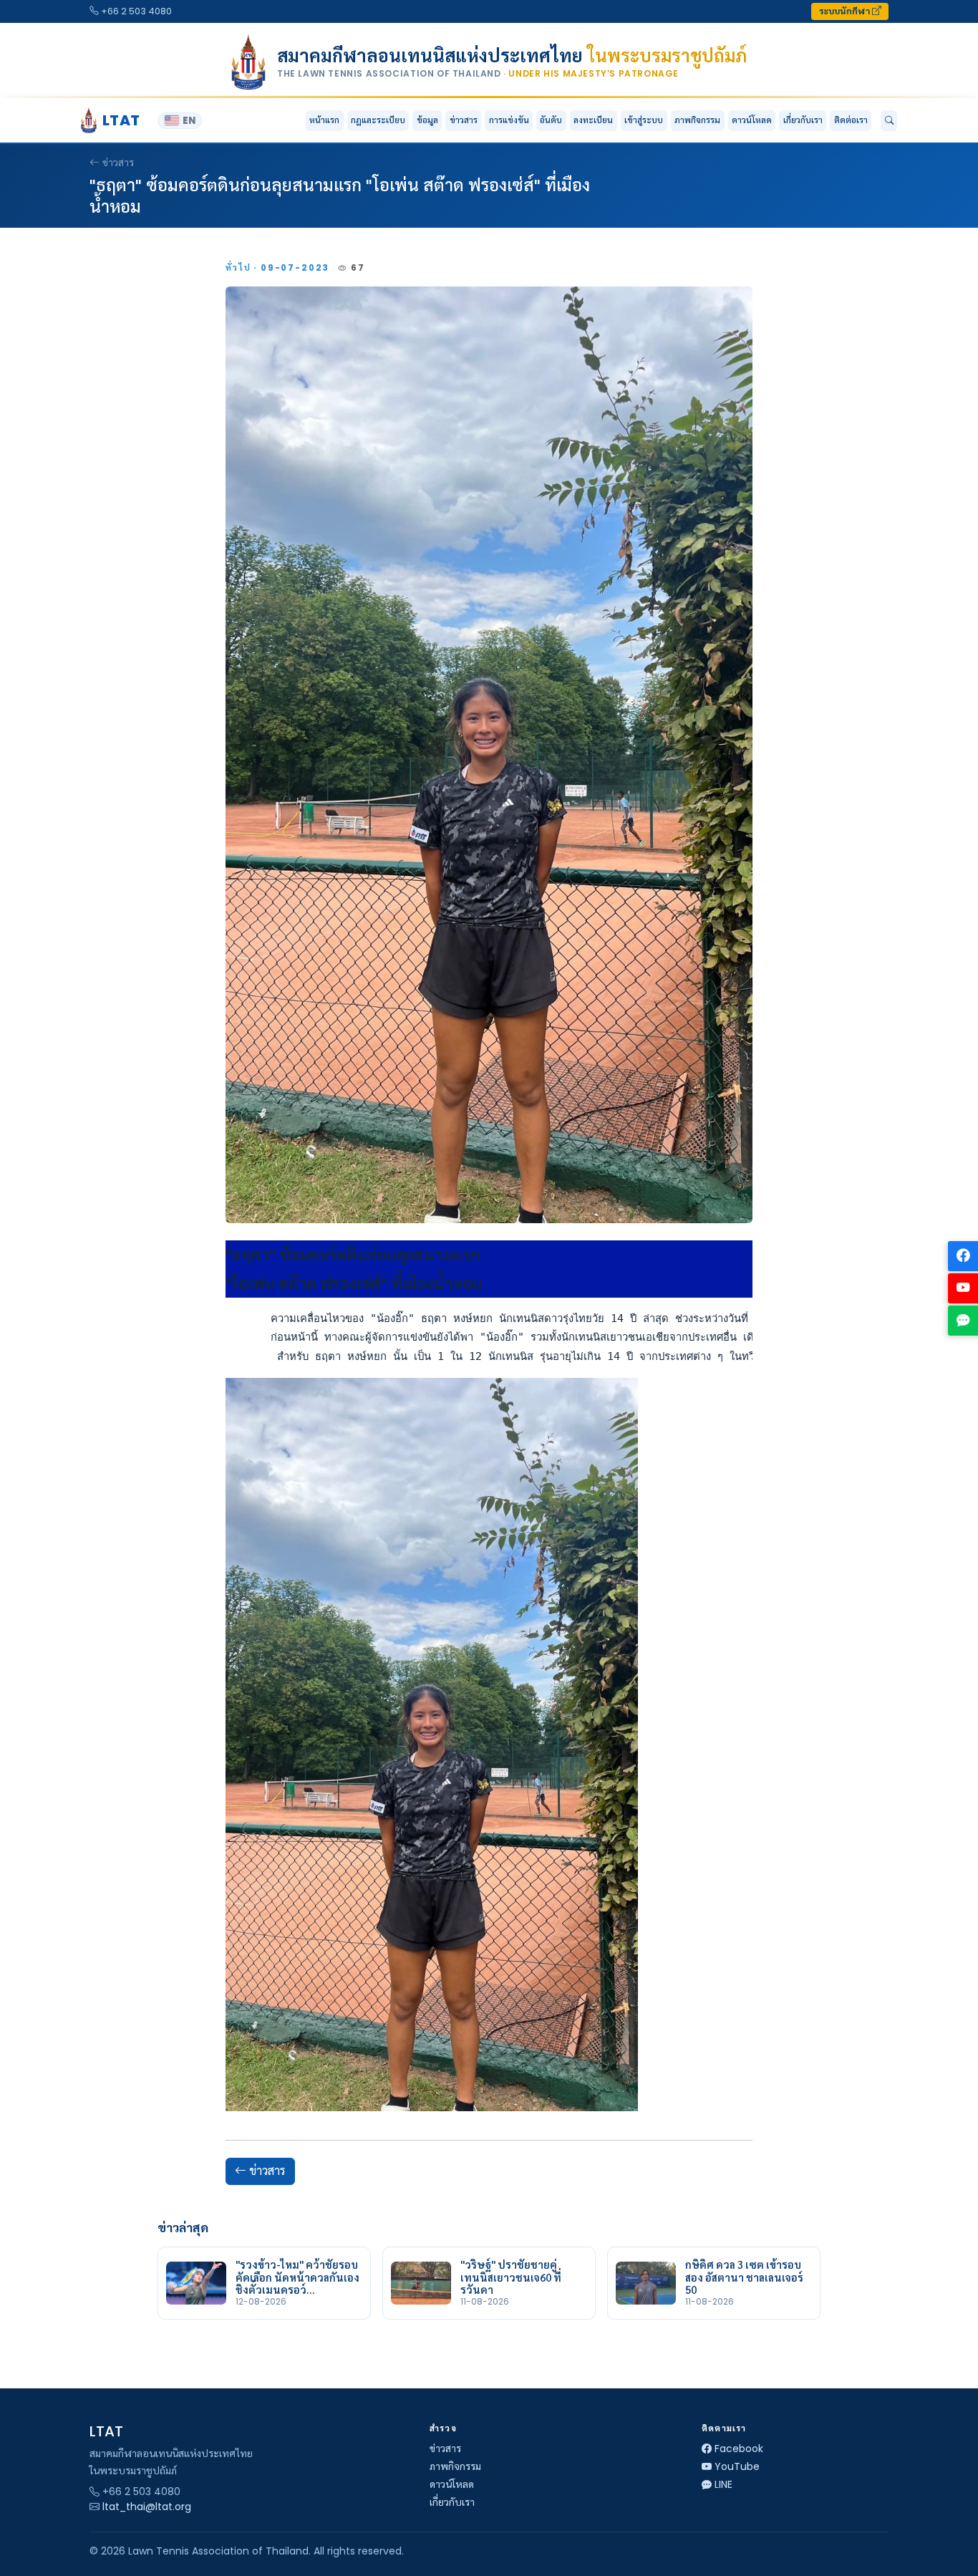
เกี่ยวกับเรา (452, 2502)
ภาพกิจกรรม (697, 120)
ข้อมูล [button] (427, 120)
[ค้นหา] (889, 121)
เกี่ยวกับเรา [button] (803, 120)
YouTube (737, 2466)
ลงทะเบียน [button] (593, 120)
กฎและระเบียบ (378, 120)
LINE (723, 2484)
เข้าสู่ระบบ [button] (644, 120)
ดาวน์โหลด (752, 120)
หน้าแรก (324, 120)
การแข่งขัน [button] (509, 120)
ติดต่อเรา (851, 120)
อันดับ (551, 120)
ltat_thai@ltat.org (147, 2507)
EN (189, 121)
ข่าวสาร (464, 120)
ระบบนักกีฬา (846, 11)
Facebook (739, 2449)
